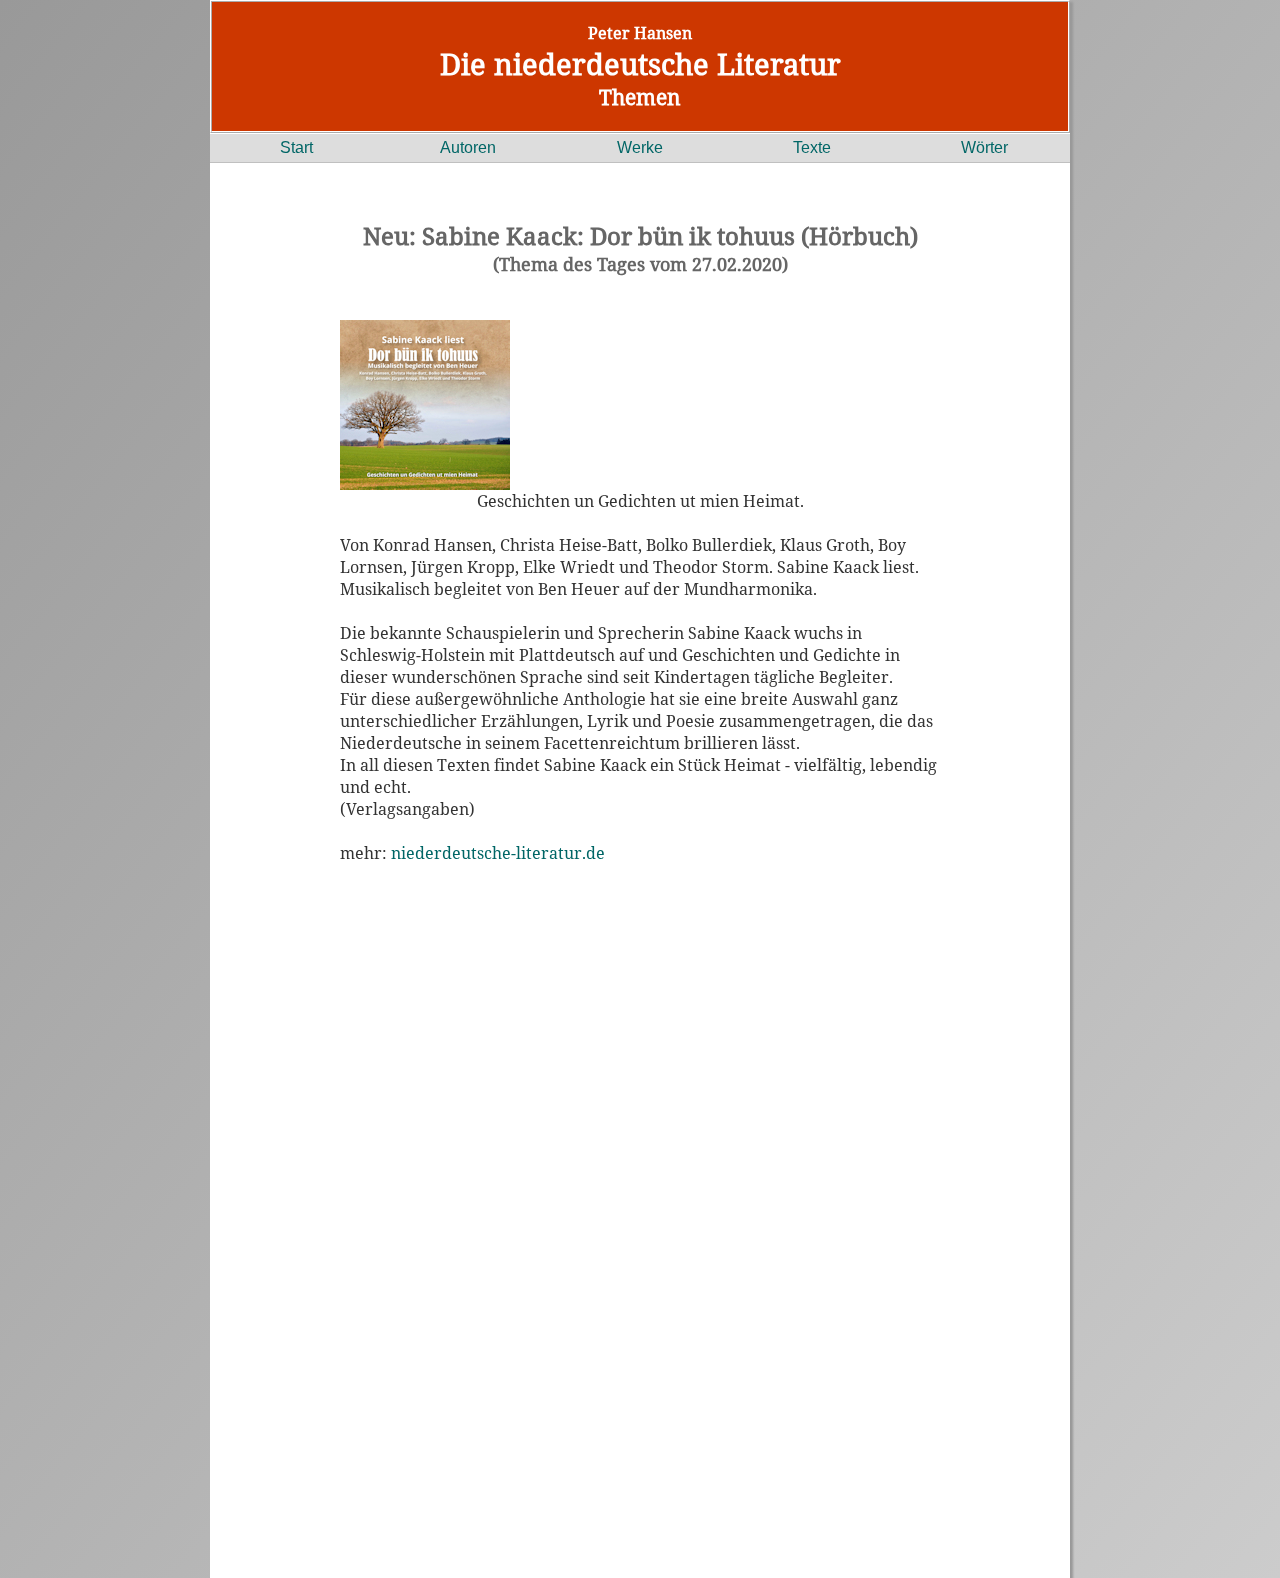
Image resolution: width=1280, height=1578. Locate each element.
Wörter (984, 147)
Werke (640, 147)
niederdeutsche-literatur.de (498, 853)
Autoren (468, 147)
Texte (812, 147)
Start (296, 147)
